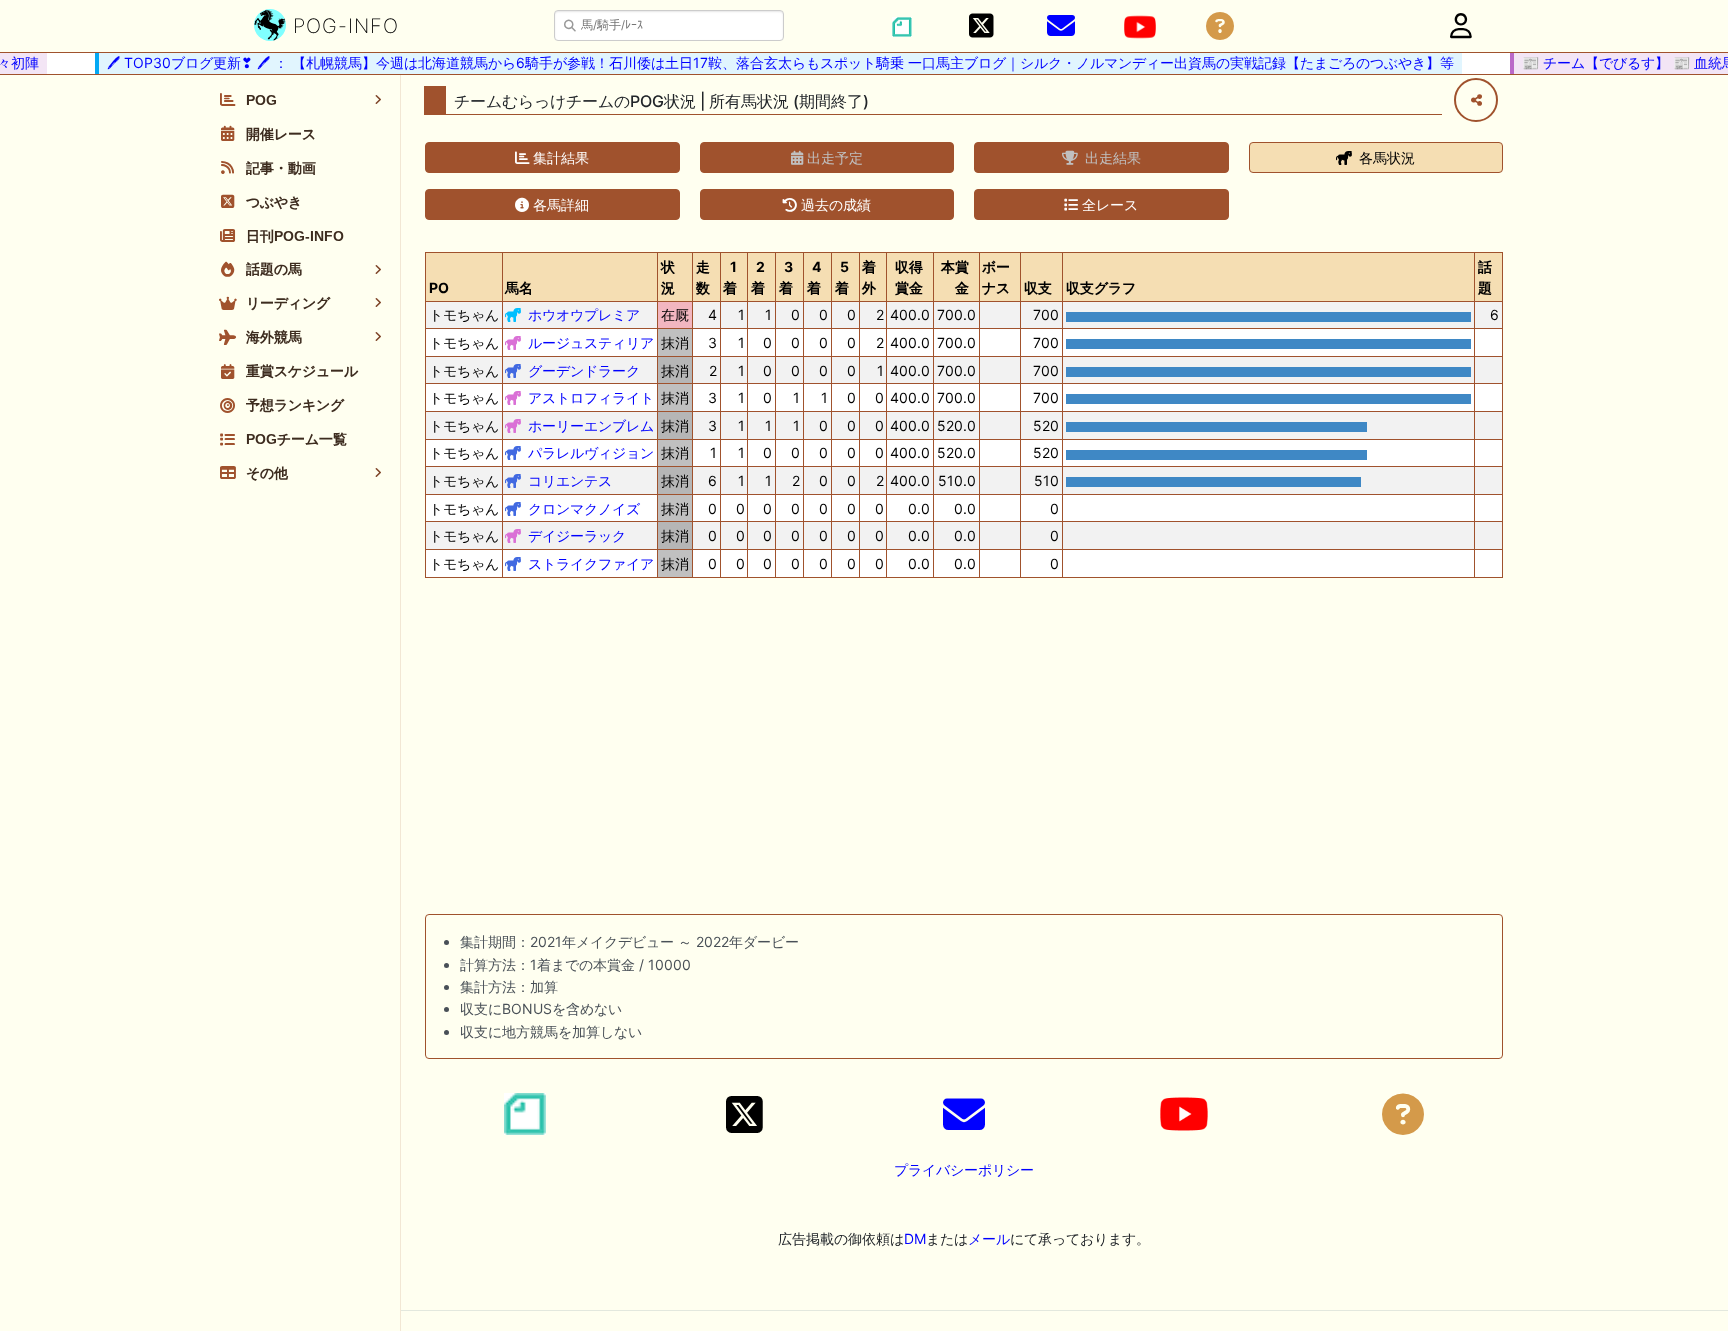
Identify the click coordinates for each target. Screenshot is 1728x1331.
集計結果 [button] (559, 157)
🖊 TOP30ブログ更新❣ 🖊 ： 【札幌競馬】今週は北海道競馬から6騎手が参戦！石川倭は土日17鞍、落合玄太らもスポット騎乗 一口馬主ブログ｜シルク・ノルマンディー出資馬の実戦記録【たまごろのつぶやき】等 (767, 62)
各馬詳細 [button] (559, 204)
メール (989, 1238)
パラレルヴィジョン (591, 452)
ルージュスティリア (591, 342)
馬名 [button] (519, 287)
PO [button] (439, 287)
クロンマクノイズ (584, 508)
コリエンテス (570, 480)
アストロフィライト (591, 397)
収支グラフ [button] (1101, 287)
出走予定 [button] (833, 157)
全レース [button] (1108, 204)
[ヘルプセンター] (1220, 26)
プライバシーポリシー (964, 1169)
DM (915, 1238)
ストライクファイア (591, 563)
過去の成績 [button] (834, 204)
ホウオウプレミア (584, 314)
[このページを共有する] (1476, 100)
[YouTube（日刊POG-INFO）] (1140, 27)
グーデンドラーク (584, 370)
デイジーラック (577, 535)
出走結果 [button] (1111, 157)
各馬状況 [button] (1385, 157)
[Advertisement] (964, 750)
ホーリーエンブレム (591, 425)
